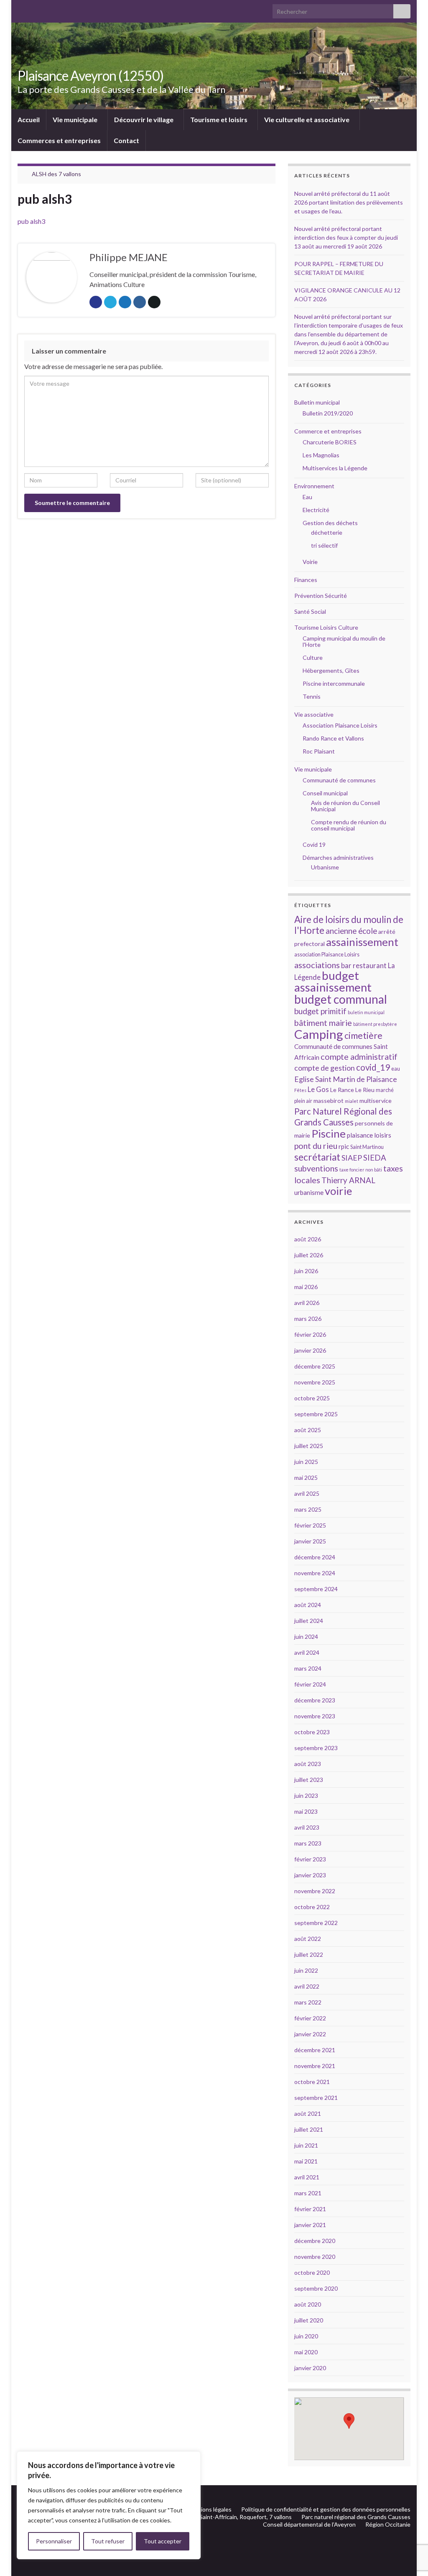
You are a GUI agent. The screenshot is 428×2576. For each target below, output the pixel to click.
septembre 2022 (316, 1923)
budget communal (341, 999)
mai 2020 (306, 2352)
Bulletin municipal (317, 402)
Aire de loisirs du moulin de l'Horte (349, 925)
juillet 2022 (309, 1954)
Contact (126, 140)
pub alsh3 (31, 221)
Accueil (29, 119)
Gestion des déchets (330, 523)
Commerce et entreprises (328, 431)
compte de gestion (325, 1068)
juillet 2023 (309, 1780)
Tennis (312, 696)
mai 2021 (306, 2161)
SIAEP (352, 1158)
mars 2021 (308, 2193)
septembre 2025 (316, 1414)
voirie (338, 1191)
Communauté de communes (339, 780)
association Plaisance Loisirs (327, 955)
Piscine (329, 1133)
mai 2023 (306, 1811)
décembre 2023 (315, 1700)
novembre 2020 (315, 2257)
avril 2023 (307, 1827)
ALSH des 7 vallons (56, 174)
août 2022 (308, 1939)
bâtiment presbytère (375, 1024)
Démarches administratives (338, 857)
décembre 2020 (315, 2241)
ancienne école (351, 931)
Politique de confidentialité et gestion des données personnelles (326, 2509)
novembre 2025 (315, 1382)
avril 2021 (307, 2177)
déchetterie (327, 532)
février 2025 (310, 1525)
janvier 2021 (310, 2225)
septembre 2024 (316, 1589)
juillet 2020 (309, 2320)
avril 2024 (307, 1652)
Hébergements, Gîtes (331, 670)
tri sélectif (324, 545)
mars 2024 (308, 1668)
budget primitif (320, 1011)
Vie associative (314, 714)
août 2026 (308, 1239)
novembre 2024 (315, 1573)
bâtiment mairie (323, 1023)
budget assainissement (333, 981)
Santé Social (310, 611)
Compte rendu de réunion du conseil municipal (349, 825)
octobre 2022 (312, 1907)
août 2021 (308, 2113)
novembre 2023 (315, 1716)
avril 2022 (307, 1986)
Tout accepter (163, 2541)
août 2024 (308, 1605)
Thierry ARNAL (348, 1180)
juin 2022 (306, 1970)
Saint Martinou (367, 1147)
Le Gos (318, 1089)
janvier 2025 (310, 1541)
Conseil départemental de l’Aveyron (309, 2524)
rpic (344, 1146)
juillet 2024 (309, 1621)
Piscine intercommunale (334, 683)
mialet (352, 1101)
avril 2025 (307, 1493)
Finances (306, 580)
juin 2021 (306, 2145)
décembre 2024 (315, 1557)
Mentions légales (209, 2509)
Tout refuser (108, 2541)
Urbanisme (325, 867)
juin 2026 (306, 1271)
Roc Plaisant (319, 751)
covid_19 (373, 1067)
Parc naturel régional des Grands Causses (356, 2517)
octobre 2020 (312, 2272)
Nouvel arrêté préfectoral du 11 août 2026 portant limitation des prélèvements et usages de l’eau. (349, 202)
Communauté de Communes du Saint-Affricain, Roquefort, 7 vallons (204, 2517)
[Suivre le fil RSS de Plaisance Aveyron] (394, 2495)
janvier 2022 (310, 2034)
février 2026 (310, 1334)
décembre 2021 (315, 2050)
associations (317, 965)
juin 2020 (306, 2336)
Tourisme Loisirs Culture (326, 627)
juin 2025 (306, 1462)
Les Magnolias (321, 455)
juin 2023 (306, 1796)
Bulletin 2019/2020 (328, 413)
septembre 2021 (316, 2098)
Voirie (310, 562)
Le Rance (342, 1090)
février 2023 (310, 1859)
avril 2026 (307, 1303)
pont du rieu (316, 1146)
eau (396, 1069)
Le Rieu (365, 1090)
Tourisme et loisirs (219, 119)
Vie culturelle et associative (307, 119)
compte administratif (359, 1056)
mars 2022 (308, 2002)
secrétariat (317, 1157)
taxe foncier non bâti (361, 1170)
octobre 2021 (312, 2082)
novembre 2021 (315, 2066)
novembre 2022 (315, 1891)
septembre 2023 (316, 1748)
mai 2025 (306, 1478)
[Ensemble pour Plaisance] (406, 2495)
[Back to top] (409, 2526)
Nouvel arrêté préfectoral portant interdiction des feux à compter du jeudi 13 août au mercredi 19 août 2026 (346, 237)
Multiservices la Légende (335, 468)
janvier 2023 (310, 1875)
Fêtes (300, 1090)
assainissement (362, 942)
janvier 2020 (310, 2368)
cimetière (363, 1036)
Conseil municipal (325, 793)
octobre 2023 (312, 1732)
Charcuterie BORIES (330, 442)
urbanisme (309, 1192)
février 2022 (310, 2018)
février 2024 (310, 1684)
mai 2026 (306, 1287)
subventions (316, 1168)
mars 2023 (308, 1843)
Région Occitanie (388, 2524)
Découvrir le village (144, 119)
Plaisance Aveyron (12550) (90, 76)
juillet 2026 (309, 1255)
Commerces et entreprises (59, 140)
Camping (319, 1034)
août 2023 (308, 1764)
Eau (307, 497)
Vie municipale (76, 119)
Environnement (314, 486)
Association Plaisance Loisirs (340, 725)
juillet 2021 (309, 2129)
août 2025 (308, 1430)
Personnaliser (54, 2541)
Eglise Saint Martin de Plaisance (346, 1079)
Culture (313, 657)
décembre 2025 (315, 1366)
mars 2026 (308, 1319)
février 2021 (310, 2209)
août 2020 (308, 2304)
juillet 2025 (309, 1446)
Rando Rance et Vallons (333, 738)
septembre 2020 (316, 2288)
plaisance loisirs (369, 1135)
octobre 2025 (312, 1398)
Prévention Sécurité (321, 596)
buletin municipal (366, 1012)
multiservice (376, 1101)
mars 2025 (308, 1509)
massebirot (329, 1101)
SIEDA (375, 1157)
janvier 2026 (310, 1350)
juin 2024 (306, 1637)
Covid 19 (314, 845)
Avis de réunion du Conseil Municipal (345, 806)
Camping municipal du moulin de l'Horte (344, 641)
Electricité (316, 510)
